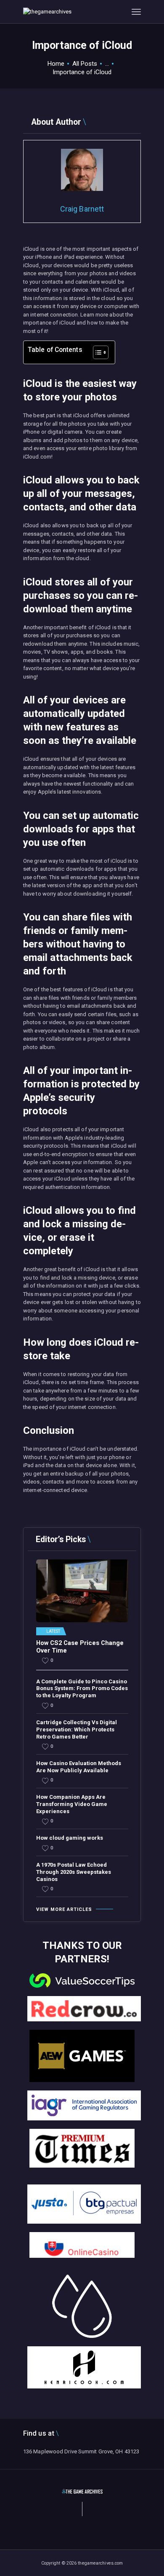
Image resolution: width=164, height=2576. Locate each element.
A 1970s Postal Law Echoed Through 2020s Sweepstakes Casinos (74, 1872)
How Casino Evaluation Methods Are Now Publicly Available (79, 1767)
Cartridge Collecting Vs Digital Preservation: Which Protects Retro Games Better (77, 1729)
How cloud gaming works (70, 1838)
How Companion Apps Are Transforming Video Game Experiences (72, 1804)
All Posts (85, 64)
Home (56, 64)
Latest (53, 1631)
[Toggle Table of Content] (97, 352)
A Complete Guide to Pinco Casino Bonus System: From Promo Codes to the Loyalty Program (82, 1689)
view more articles (64, 1909)
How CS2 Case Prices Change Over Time (80, 1647)
